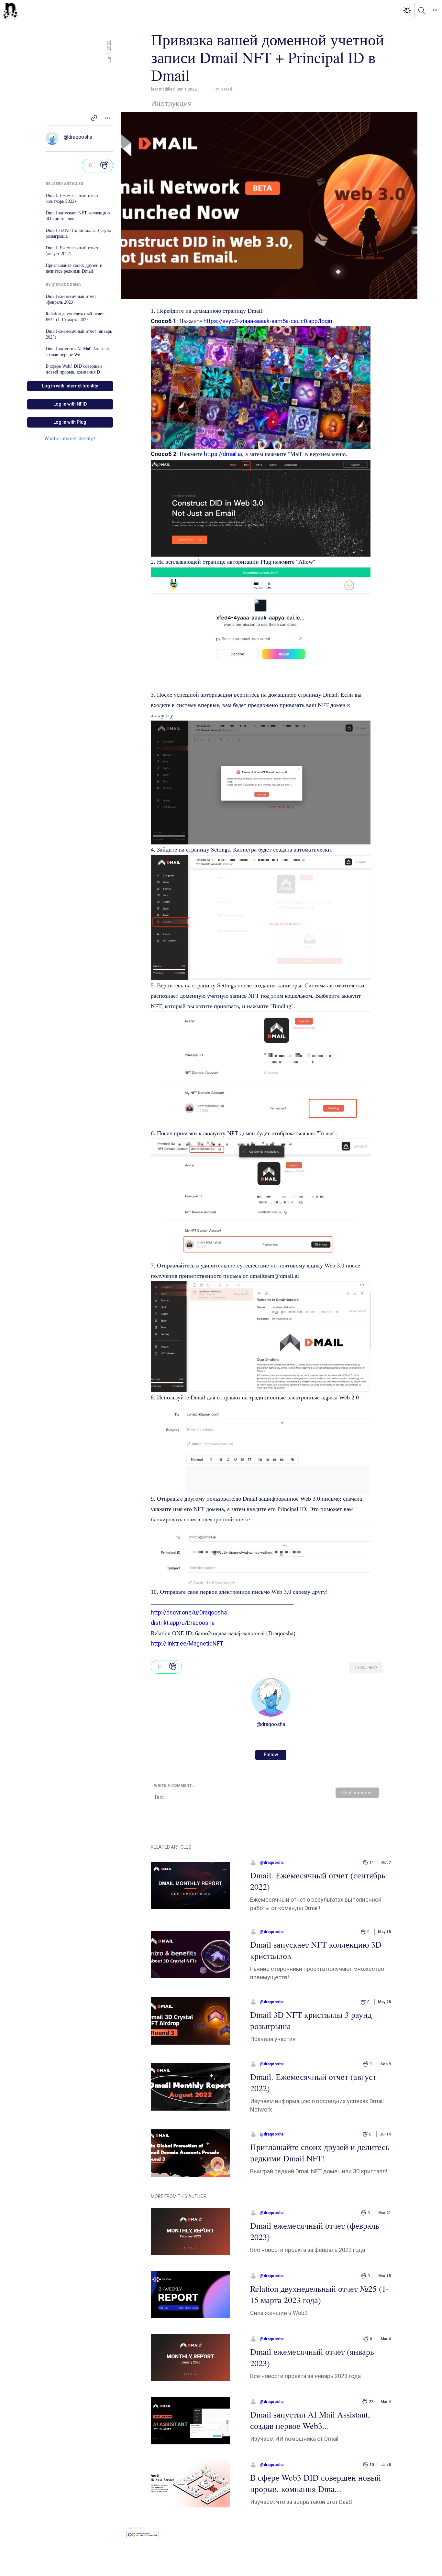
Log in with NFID (70, 404)
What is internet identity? (70, 439)
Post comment (357, 1793)
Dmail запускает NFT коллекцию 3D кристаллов (78, 216)
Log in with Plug (70, 422)
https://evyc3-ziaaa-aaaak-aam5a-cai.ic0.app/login (268, 321)
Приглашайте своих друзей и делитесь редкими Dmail (74, 268)
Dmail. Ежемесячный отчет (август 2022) (72, 251)
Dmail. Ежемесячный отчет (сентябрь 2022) (72, 198)
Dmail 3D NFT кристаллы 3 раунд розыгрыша (78, 233)
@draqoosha (78, 137)
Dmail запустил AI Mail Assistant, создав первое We (78, 352)
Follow (271, 1755)
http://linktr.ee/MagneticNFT (187, 1643)
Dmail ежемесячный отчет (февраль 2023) (71, 299)
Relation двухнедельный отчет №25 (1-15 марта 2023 (75, 317)
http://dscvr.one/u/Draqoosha (189, 1612)
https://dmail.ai (223, 454)
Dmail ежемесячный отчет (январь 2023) (79, 334)
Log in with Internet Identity (70, 386)
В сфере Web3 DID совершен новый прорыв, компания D (74, 369)
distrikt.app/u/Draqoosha (183, 1623)
